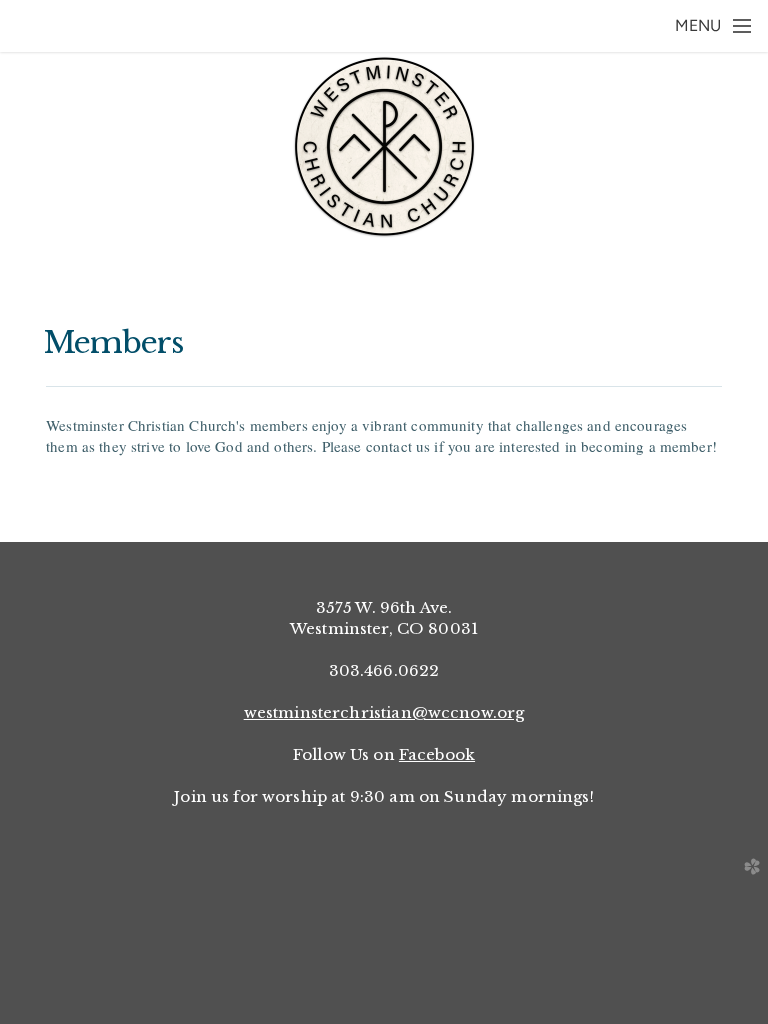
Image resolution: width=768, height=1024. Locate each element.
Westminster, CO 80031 (384, 628)
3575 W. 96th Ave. (384, 607)
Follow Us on (384, 754)
